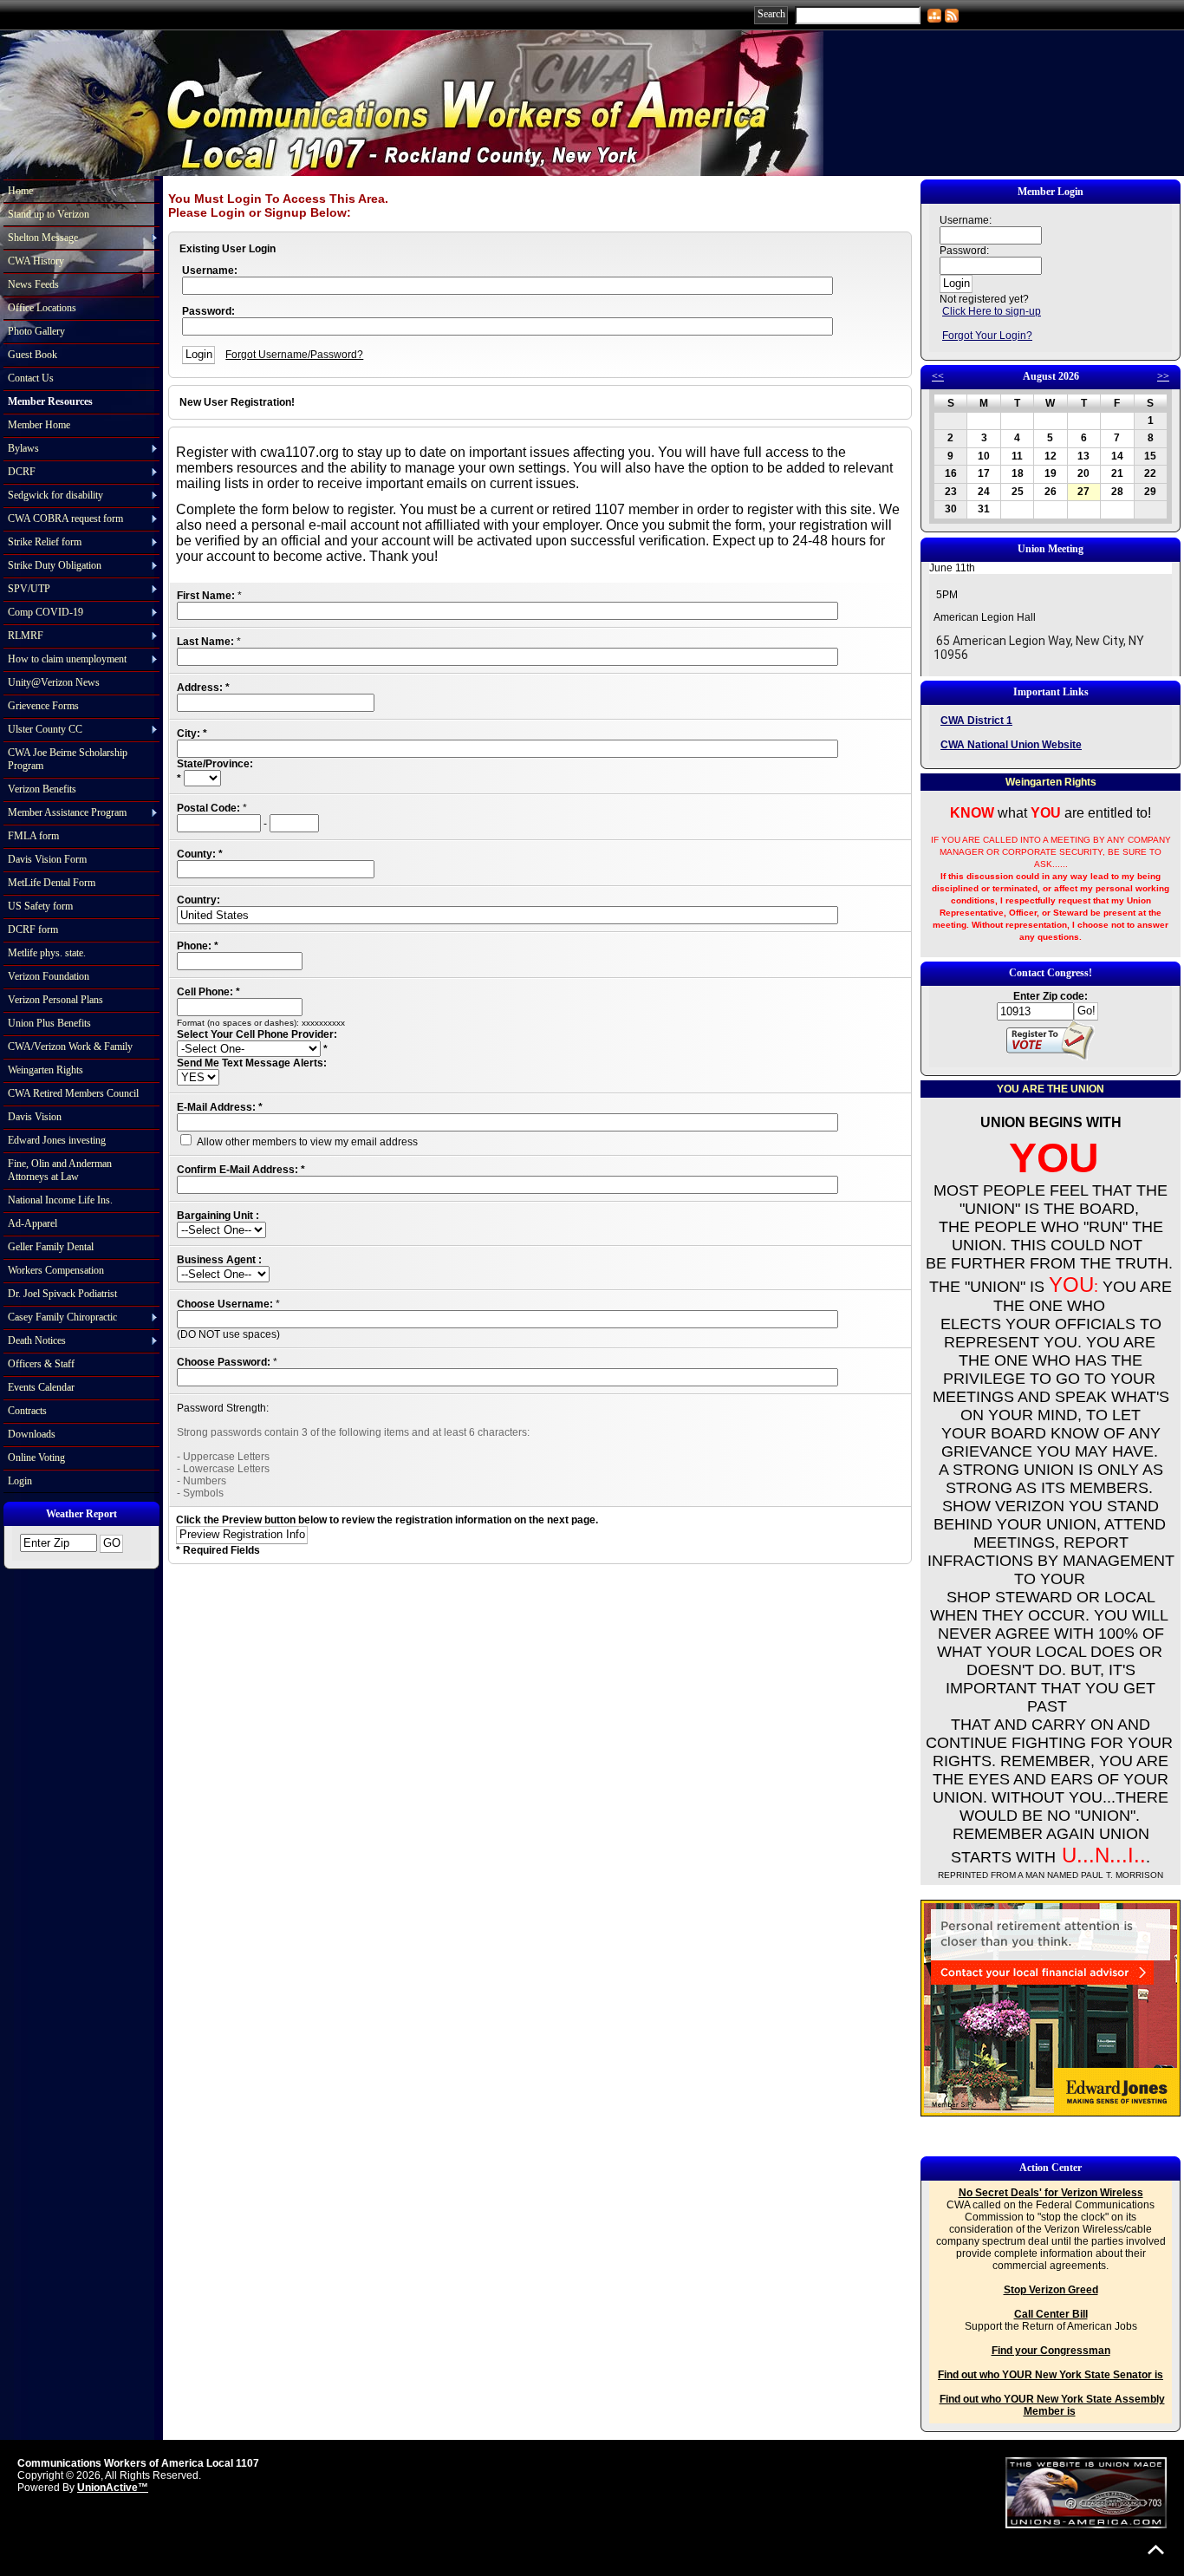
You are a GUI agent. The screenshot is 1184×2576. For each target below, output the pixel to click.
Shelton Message (43, 238)
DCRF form (33, 929)
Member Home (39, 425)
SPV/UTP (29, 589)
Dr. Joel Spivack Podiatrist (62, 1294)
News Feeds (33, 284)
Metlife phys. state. (47, 953)
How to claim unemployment (67, 659)
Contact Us (31, 378)
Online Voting (36, 1458)
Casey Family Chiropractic (62, 1317)
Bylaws (23, 448)
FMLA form (33, 836)
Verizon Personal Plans (55, 1000)
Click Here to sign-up (992, 311)
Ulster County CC (45, 729)
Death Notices (37, 1340)
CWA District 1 (976, 721)
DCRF (22, 472)
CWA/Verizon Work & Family (70, 1047)
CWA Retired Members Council (73, 1093)
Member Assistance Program (67, 812)
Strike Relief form (45, 542)
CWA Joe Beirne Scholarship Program (68, 759)
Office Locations (42, 308)
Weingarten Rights (46, 1070)
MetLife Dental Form (52, 883)
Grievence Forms (43, 706)
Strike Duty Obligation (55, 565)
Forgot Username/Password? (294, 355)
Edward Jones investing (57, 1140)
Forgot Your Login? (987, 336)
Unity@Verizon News (54, 682)
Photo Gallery (36, 331)
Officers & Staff (41, 1364)
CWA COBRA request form (65, 518)
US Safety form (40, 906)
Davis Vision (35, 1117)
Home (20, 191)
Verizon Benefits (42, 789)
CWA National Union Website (1011, 745)
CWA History (36, 261)
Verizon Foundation (49, 976)
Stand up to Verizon (49, 214)
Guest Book (33, 355)
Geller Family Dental (51, 1247)
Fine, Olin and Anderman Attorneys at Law (60, 1170)
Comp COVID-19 (46, 612)
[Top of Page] (1156, 2550)
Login (20, 1481)
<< (938, 376)
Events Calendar (41, 1387)
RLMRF (26, 636)
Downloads (32, 1434)
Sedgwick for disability (55, 495)
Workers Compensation (56, 1270)
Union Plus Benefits (49, 1023)
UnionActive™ (113, 2488)
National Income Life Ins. (60, 1200)
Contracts (27, 1411)
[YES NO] (198, 1078)
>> (1163, 376)
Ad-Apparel (33, 1223)
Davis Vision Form (47, 859)
